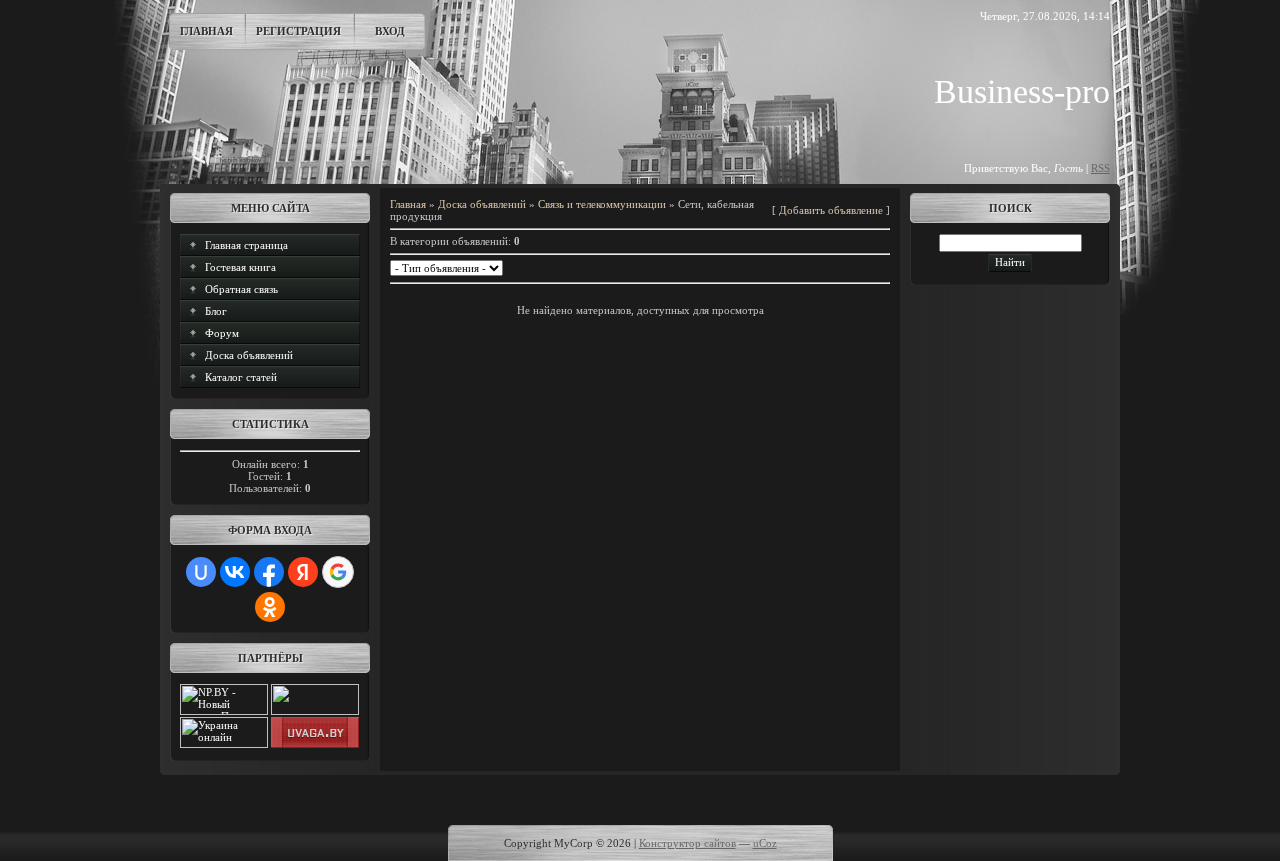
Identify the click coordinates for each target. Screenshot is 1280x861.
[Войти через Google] (338, 572)
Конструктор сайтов (687, 843)
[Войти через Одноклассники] (270, 607)
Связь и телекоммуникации (602, 204)
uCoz (765, 843)
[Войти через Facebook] (269, 572)
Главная (206, 31)
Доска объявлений (482, 204)
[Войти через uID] (201, 572)
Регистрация (298, 31)
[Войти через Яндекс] (303, 572)
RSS (1100, 168)
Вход (390, 31)
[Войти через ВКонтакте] (235, 572)
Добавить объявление (831, 210)
